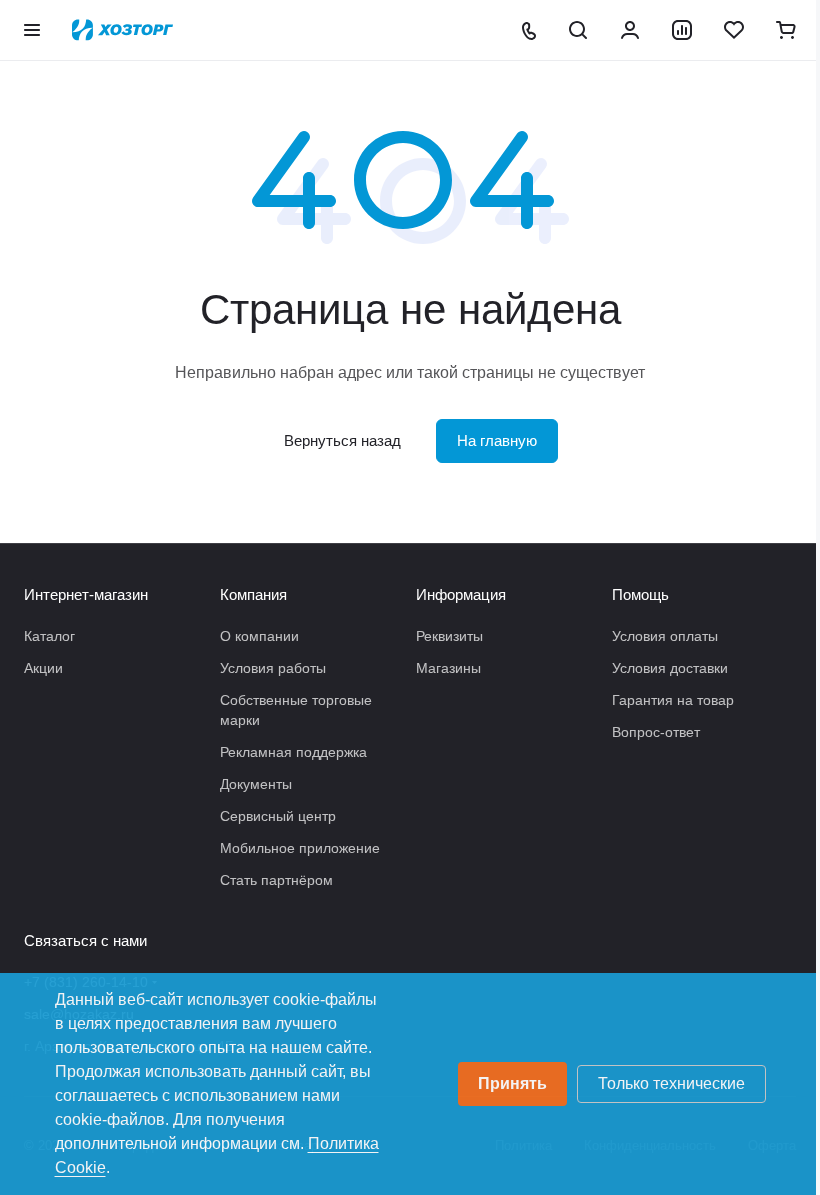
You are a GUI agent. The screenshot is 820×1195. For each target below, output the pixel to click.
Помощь (640, 594)
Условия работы (273, 668)
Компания (253, 594)
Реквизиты (449, 636)
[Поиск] (578, 30)
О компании (259, 636)
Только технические (671, 1083)
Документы (256, 784)
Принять (512, 1083)
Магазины (448, 668)
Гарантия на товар (673, 700)
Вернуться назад (342, 440)
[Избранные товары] (734, 30)
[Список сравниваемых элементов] (682, 30)
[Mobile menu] (32, 30)
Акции (43, 668)
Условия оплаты (665, 636)
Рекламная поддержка (293, 752)
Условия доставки (670, 668)
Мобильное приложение (300, 848)
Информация (461, 594)
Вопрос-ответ (656, 732)
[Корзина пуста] (786, 30)
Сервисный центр (278, 816)
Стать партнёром (276, 880)
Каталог (49, 636)
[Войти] (630, 30)
